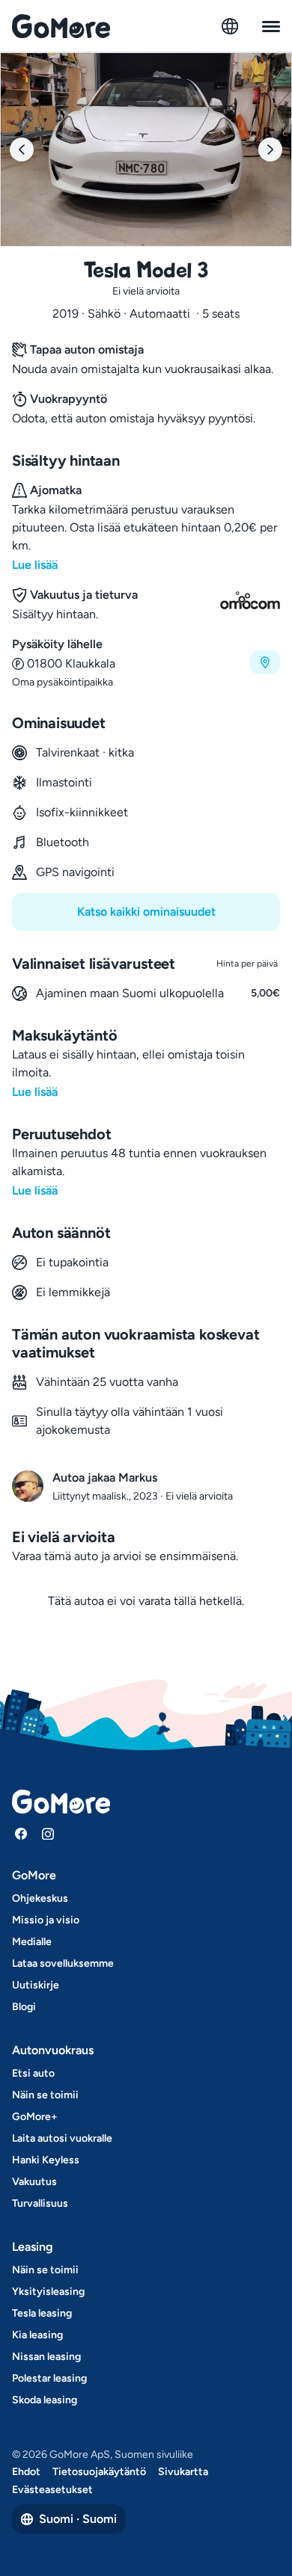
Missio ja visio (46, 1920)
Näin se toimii (45, 2095)
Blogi (24, 2007)
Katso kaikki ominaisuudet (146, 912)
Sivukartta (183, 2472)
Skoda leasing (45, 2400)
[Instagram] (48, 1834)
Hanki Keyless (46, 2160)
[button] (146, 663)
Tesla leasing (42, 2313)
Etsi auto (33, 2073)
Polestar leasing (49, 2378)
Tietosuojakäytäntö (99, 2472)
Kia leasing (37, 2335)
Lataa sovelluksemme (63, 1963)
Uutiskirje (36, 1985)
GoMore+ (35, 2117)
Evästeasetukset (52, 2490)
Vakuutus (34, 2182)
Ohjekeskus (40, 1898)
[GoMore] (61, 26)
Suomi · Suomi (78, 2519)
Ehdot (26, 2472)
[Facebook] (21, 1834)
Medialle (32, 1942)
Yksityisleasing (48, 2292)
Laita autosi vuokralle (62, 2138)
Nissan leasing (46, 2357)
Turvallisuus (40, 2203)
